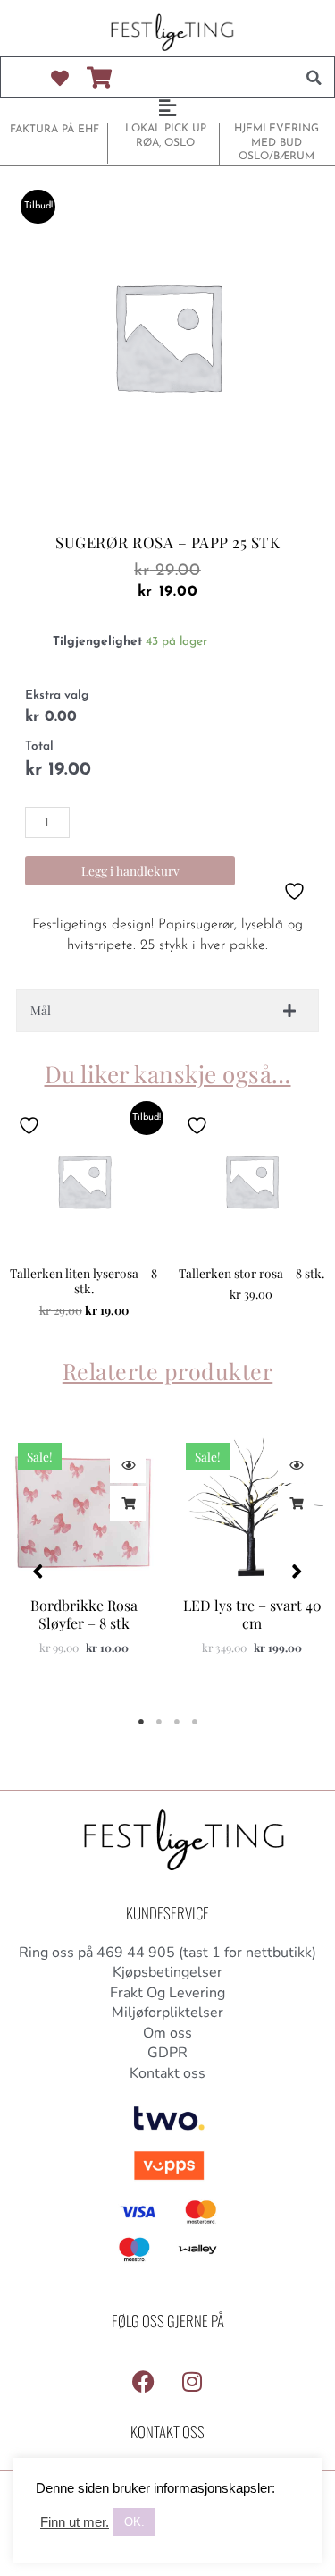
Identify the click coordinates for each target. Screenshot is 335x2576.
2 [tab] (159, 1722)
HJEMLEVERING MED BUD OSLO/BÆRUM (276, 143)
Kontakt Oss (167, 2432)
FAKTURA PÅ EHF (54, 130)
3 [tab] (177, 1722)
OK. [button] (134, 2522)
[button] (314, 78)
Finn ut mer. (75, 2522)
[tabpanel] (84, 1563)
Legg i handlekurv (130, 870)
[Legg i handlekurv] (128, 1504)
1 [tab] (141, 1722)
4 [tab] (195, 1722)
